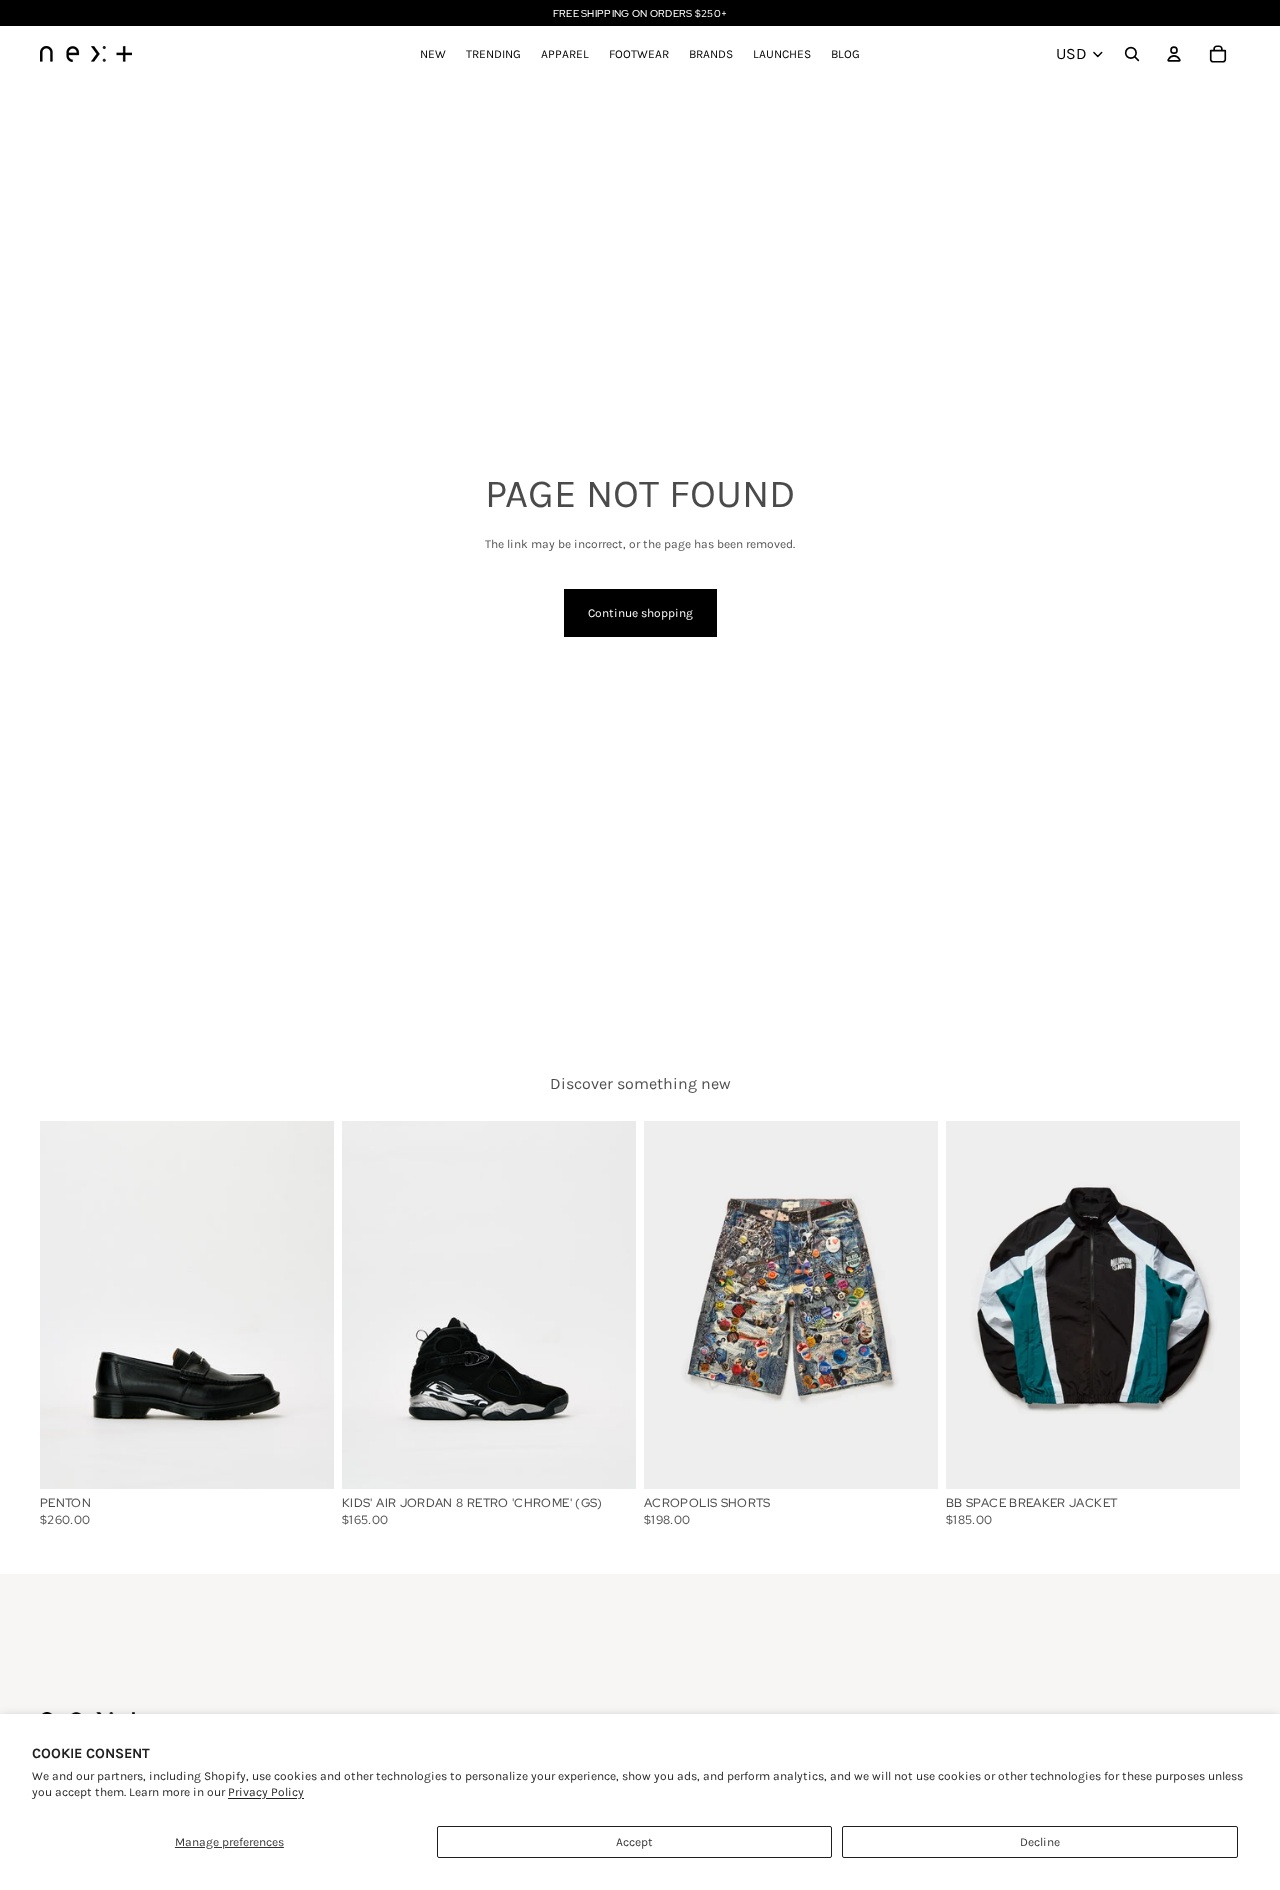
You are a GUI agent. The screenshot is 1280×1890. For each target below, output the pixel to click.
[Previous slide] (70, 1304)
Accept (634, 1842)
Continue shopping (640, 613)
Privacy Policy (266, 1792)
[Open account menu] (1174, 54)
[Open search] (1132, 54)
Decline (1040, 1842)
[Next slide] (304, 1304)
